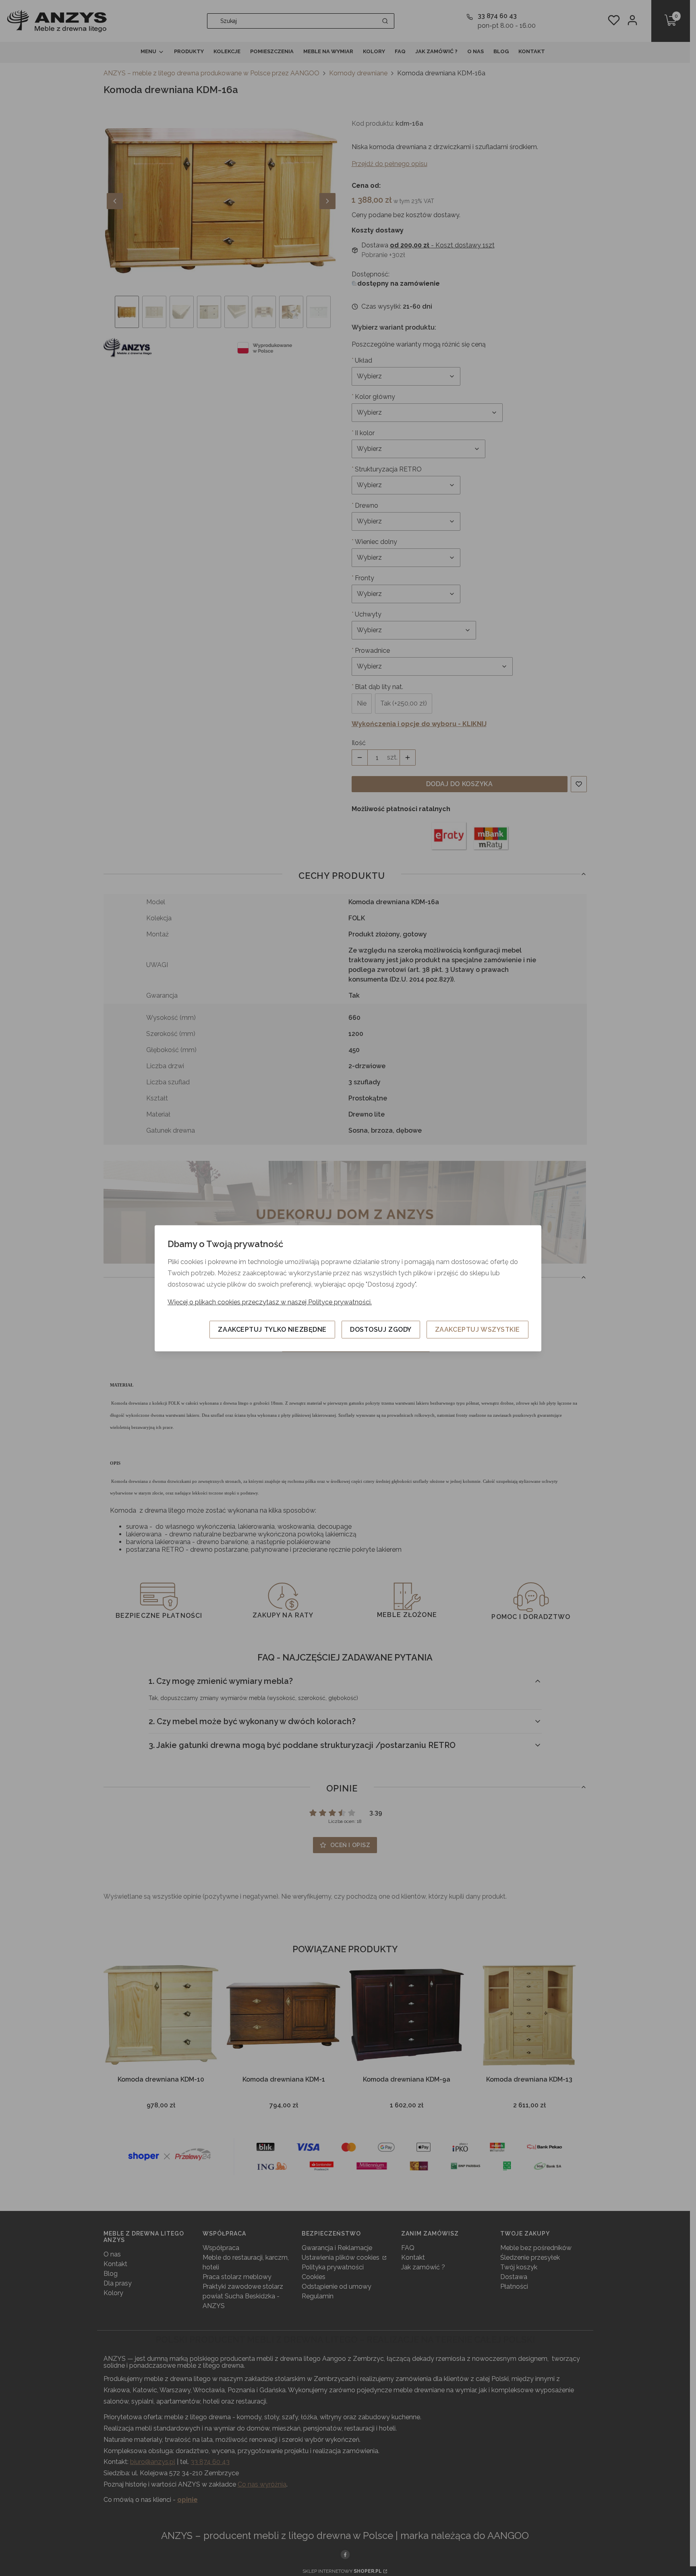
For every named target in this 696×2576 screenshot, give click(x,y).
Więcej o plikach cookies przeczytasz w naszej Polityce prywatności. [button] (270, 1302)
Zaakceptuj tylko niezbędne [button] (272, 1329)
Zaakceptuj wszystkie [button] (477, 1329)
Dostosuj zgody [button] (381, 1329)
